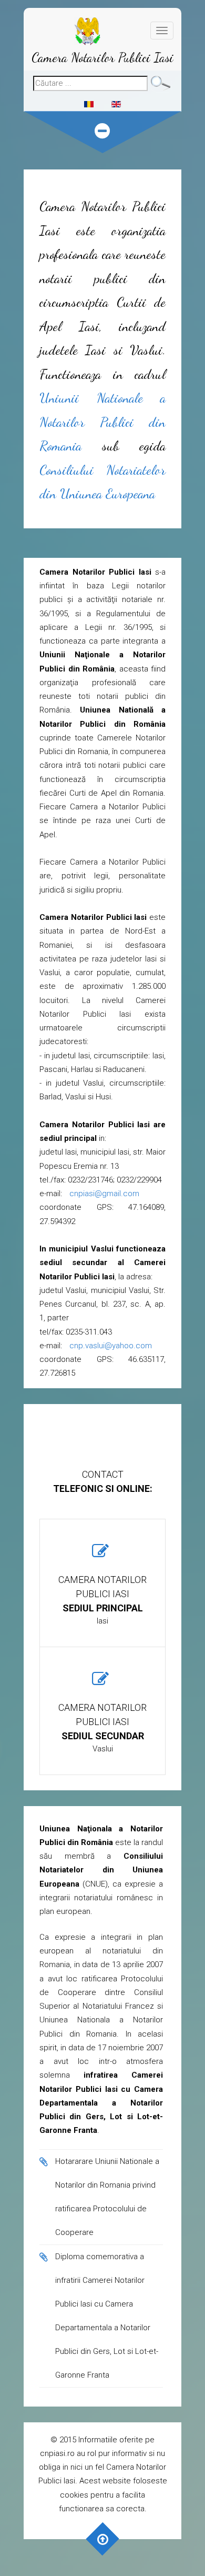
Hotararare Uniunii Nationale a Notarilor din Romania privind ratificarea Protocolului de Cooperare (107, 2197)
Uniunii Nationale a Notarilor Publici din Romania (102, 422)
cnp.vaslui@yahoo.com (111, 1346)
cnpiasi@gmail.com (104, 1194)
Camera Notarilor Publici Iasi (102, 57)
